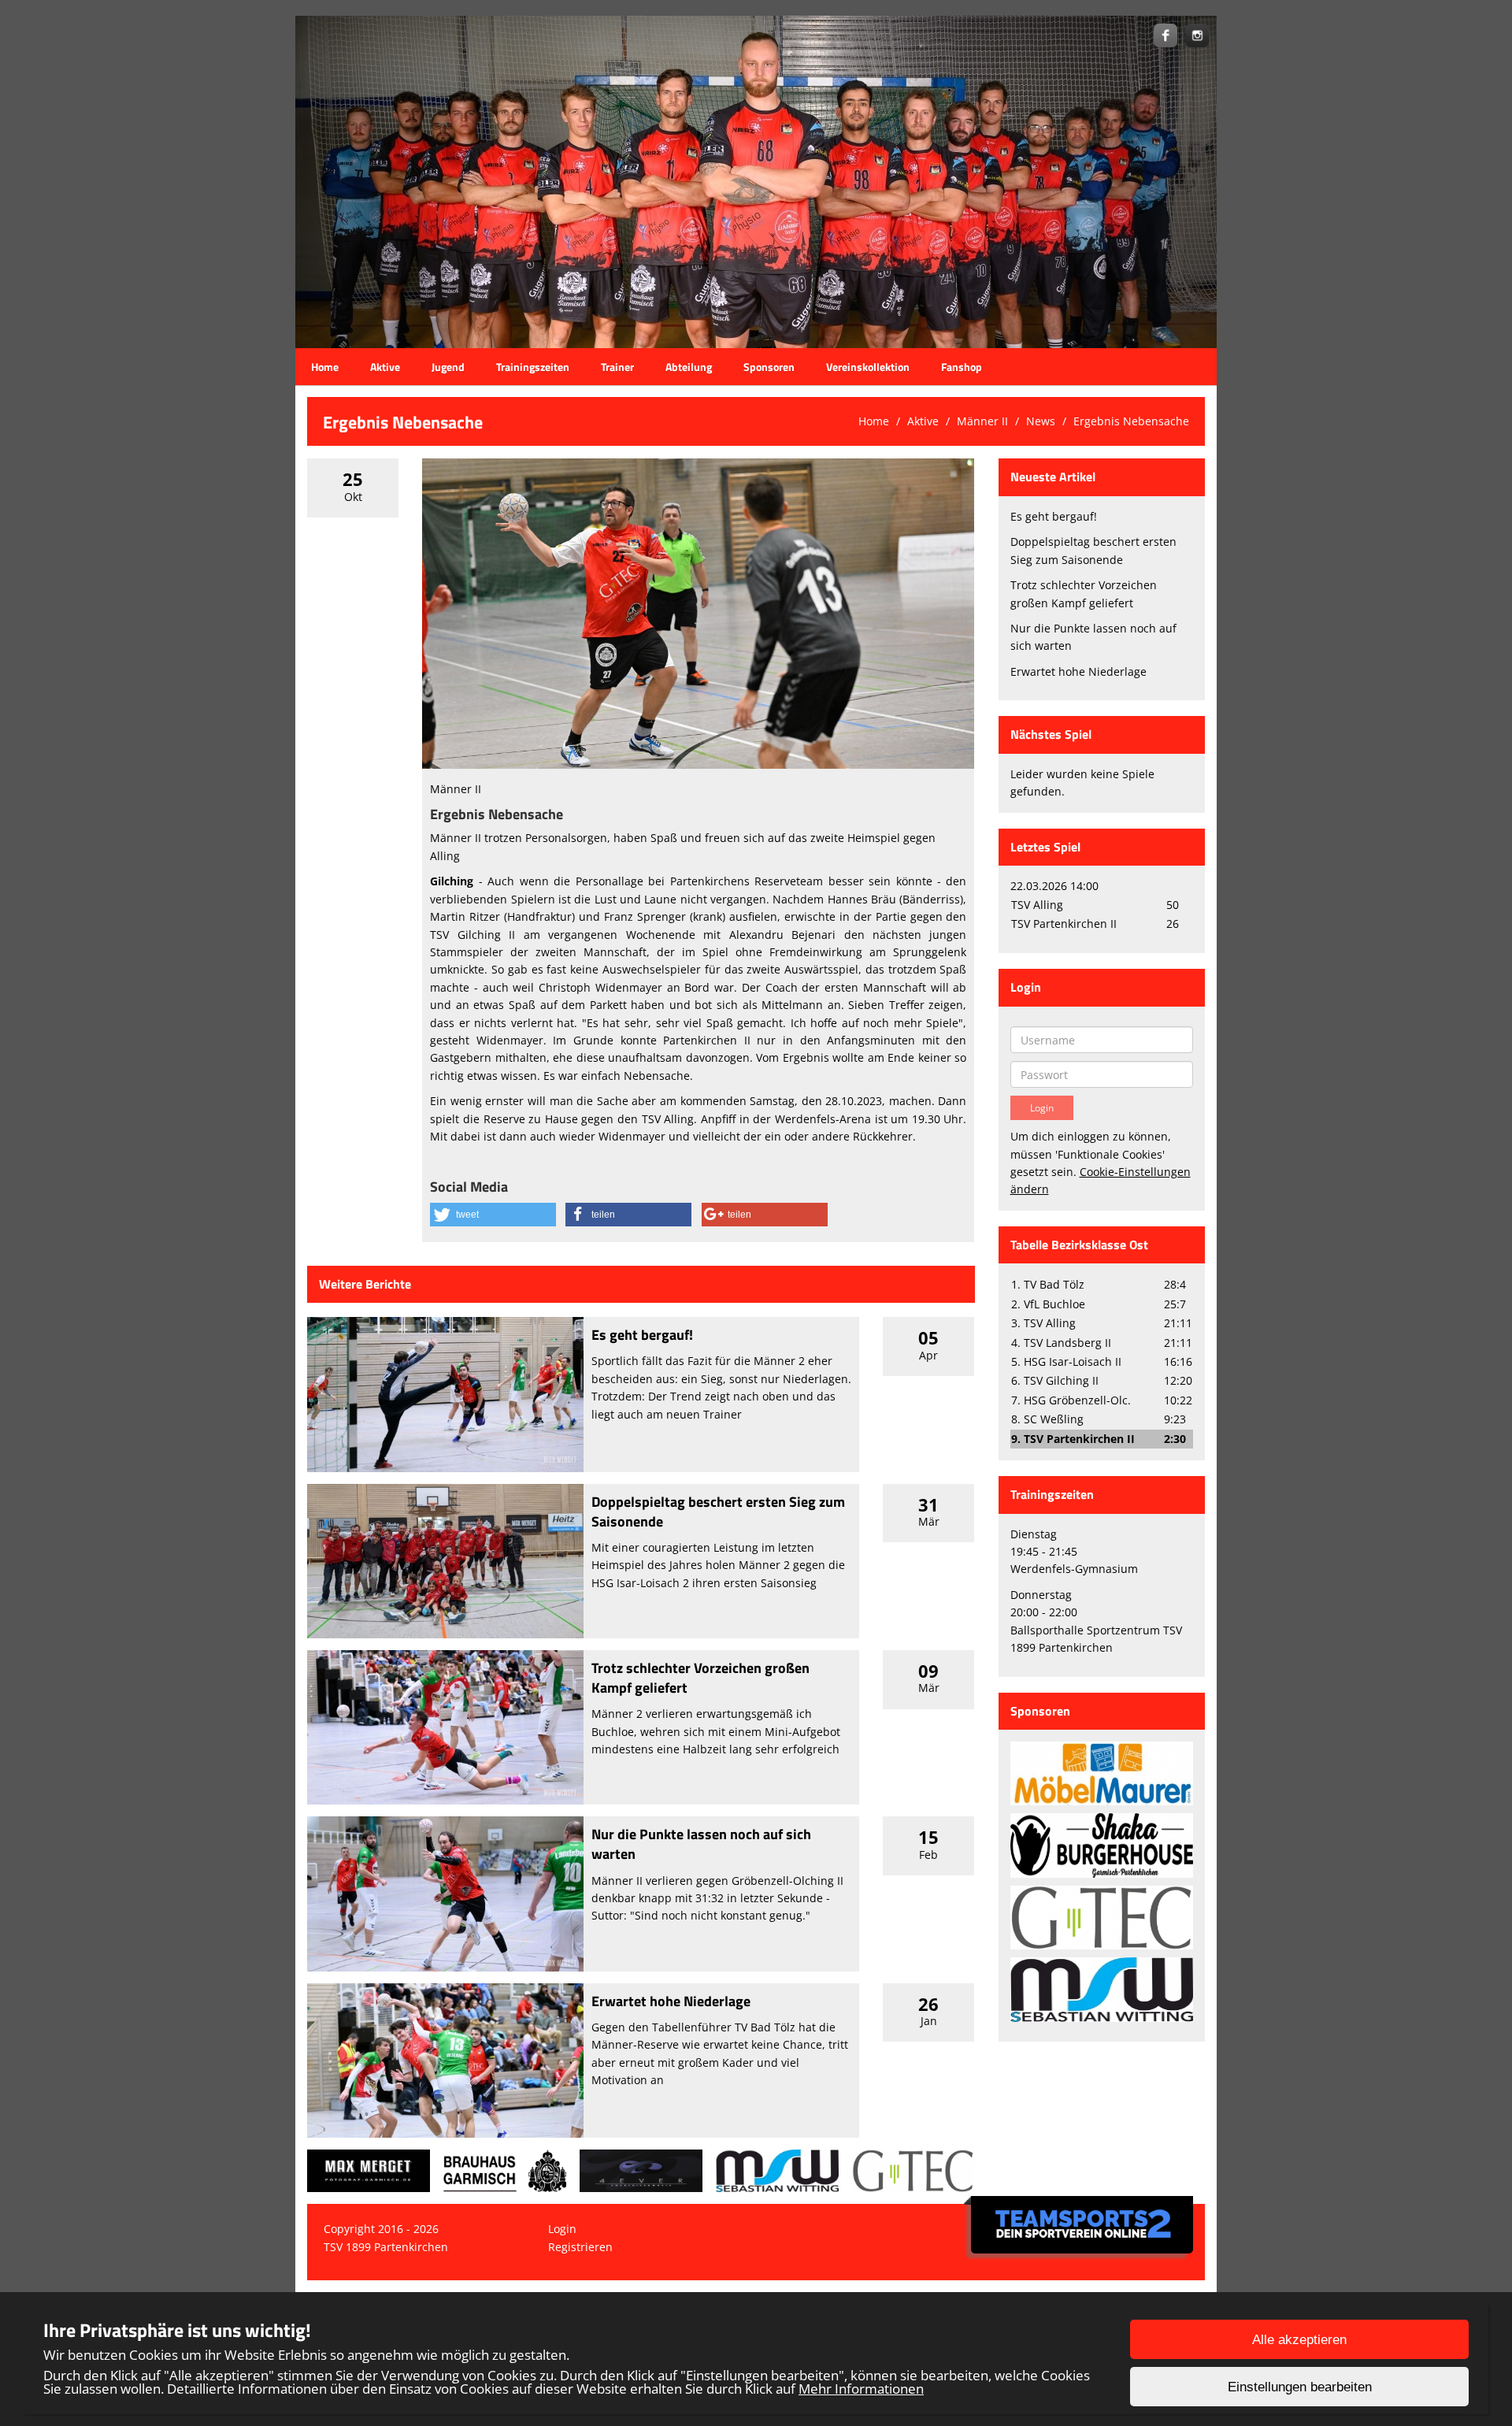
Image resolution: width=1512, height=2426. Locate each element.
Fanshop (962, 367)
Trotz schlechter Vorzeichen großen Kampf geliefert (700, 1678)
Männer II (982, 421)
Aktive (385, 367)
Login (562, 2229)
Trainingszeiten (533, 367)
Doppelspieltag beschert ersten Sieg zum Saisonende (718, 1512)
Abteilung (689, 367)
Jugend (448, 367)
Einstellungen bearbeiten (1300, 2387)
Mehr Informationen (861, 2389)
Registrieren (580, 2247)
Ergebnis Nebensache (1131, 421)
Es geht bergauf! (642, 1335)
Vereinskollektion (868, 367)
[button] (493, 1215)
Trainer (617, 367)
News (1041, 421)
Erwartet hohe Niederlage (671, 2001)
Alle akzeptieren (1299, 2340)
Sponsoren (769, 367)
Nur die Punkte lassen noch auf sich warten (701, 1844)
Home (325, 367)
